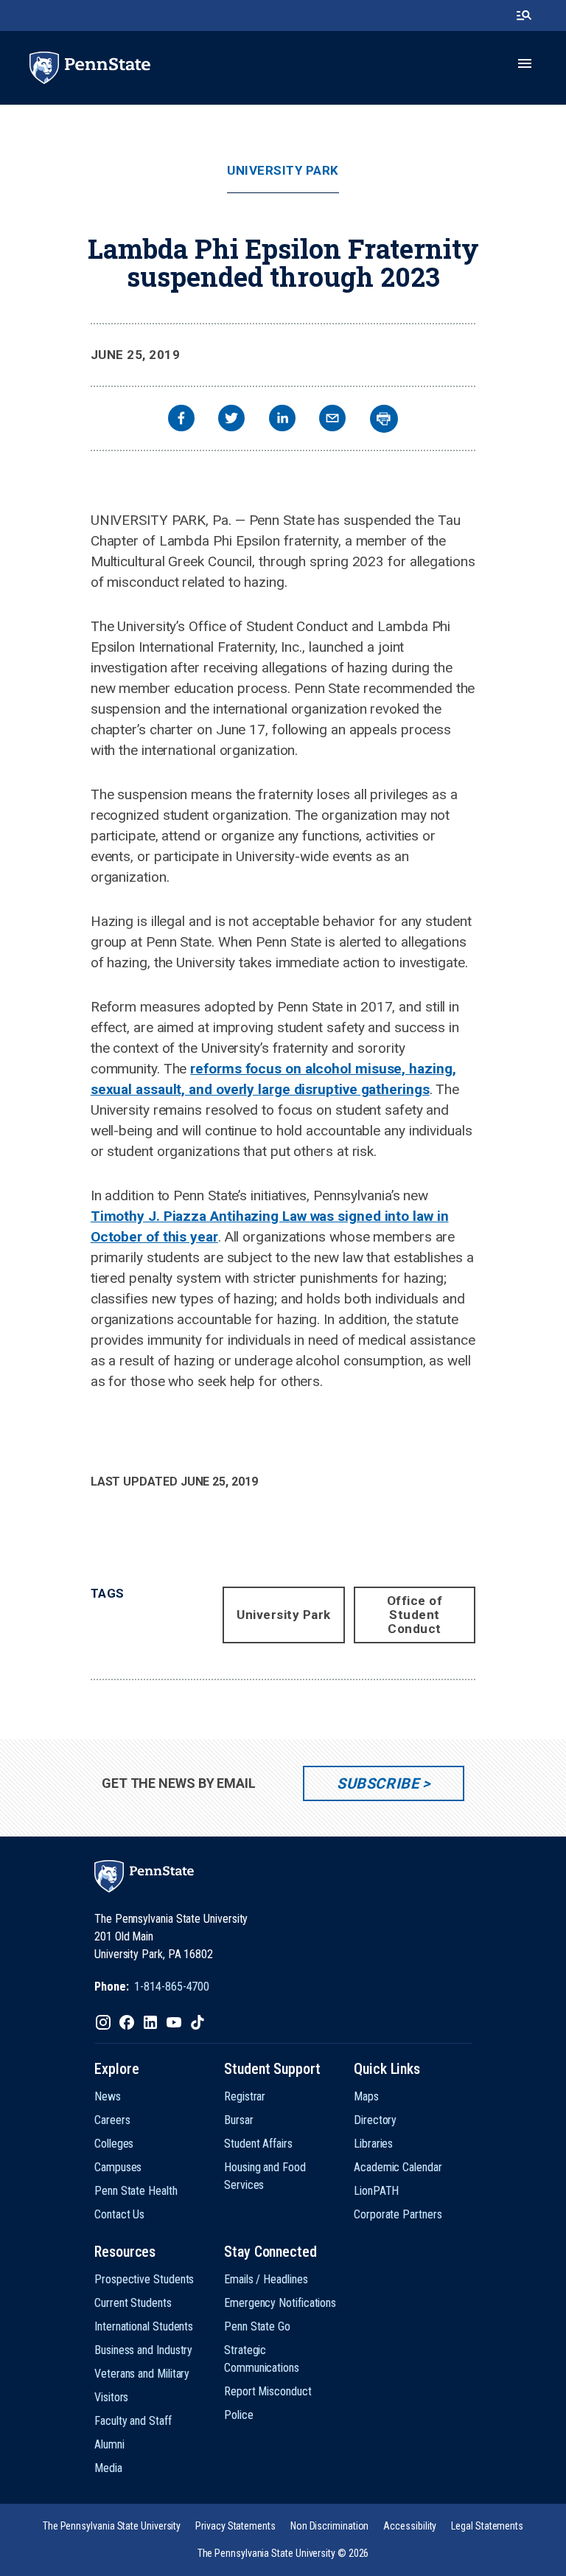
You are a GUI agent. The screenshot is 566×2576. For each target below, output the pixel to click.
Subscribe (378, 1783)
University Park (283, 171)
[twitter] (231, 420)
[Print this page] (384, 419)
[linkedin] (282, 420)
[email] (332, 420)
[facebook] (181, 420)
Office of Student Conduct (415, 1615)
